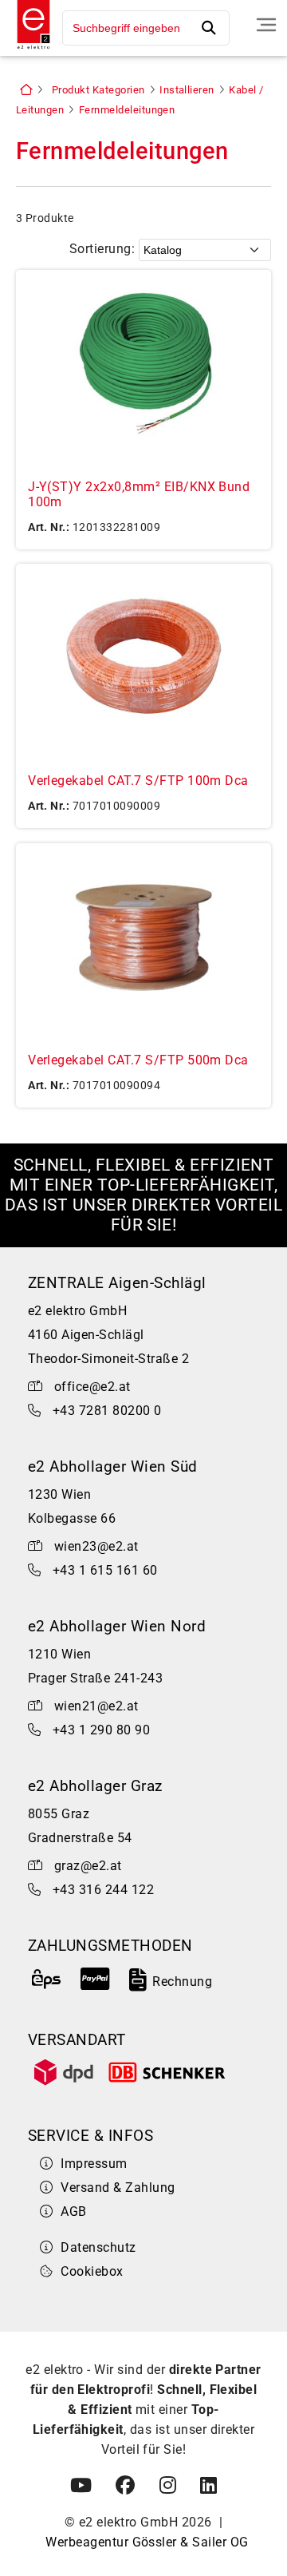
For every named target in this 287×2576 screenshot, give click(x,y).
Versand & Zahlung (118, 2188)
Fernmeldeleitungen (127, 110)
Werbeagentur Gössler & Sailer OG (147, 2542)
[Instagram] (168, 2486)
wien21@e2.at (96, 1706)
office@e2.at (92, 1387)
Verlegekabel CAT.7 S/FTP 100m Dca (138, 781)
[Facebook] (125, 2486)
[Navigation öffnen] (266, 25)
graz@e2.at (88, 1866)
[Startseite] (29, 51)
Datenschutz (98, 2247)
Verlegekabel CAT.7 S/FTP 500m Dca (138, 1060)
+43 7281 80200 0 (107, 1411)
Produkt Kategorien (98, 90)
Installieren (187, 90)
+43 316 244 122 (103, 1890)
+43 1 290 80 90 (101, 1730)
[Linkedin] (208, 2486)
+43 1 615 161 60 (105, 1570)
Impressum (94, 2164)
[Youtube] (81, 2486)
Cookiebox (92, 2271)
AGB (73, 2211)
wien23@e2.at (96, 1546)
